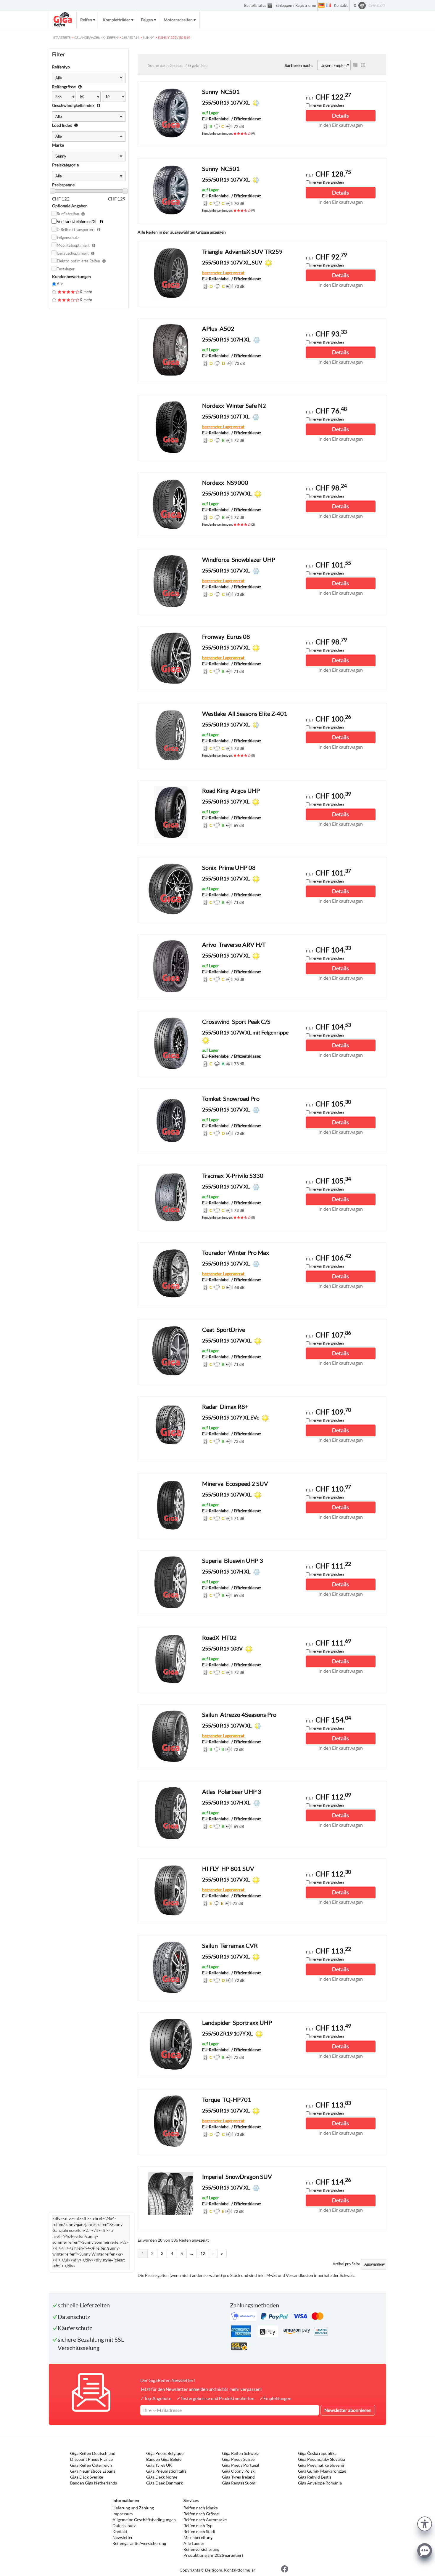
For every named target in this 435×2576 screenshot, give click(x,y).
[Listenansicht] (355, 65)
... (192, 2253)
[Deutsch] (321, 5)
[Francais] (328, 5)
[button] (425, 2523)
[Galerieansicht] (363, 65)
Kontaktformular (240, 2570)
